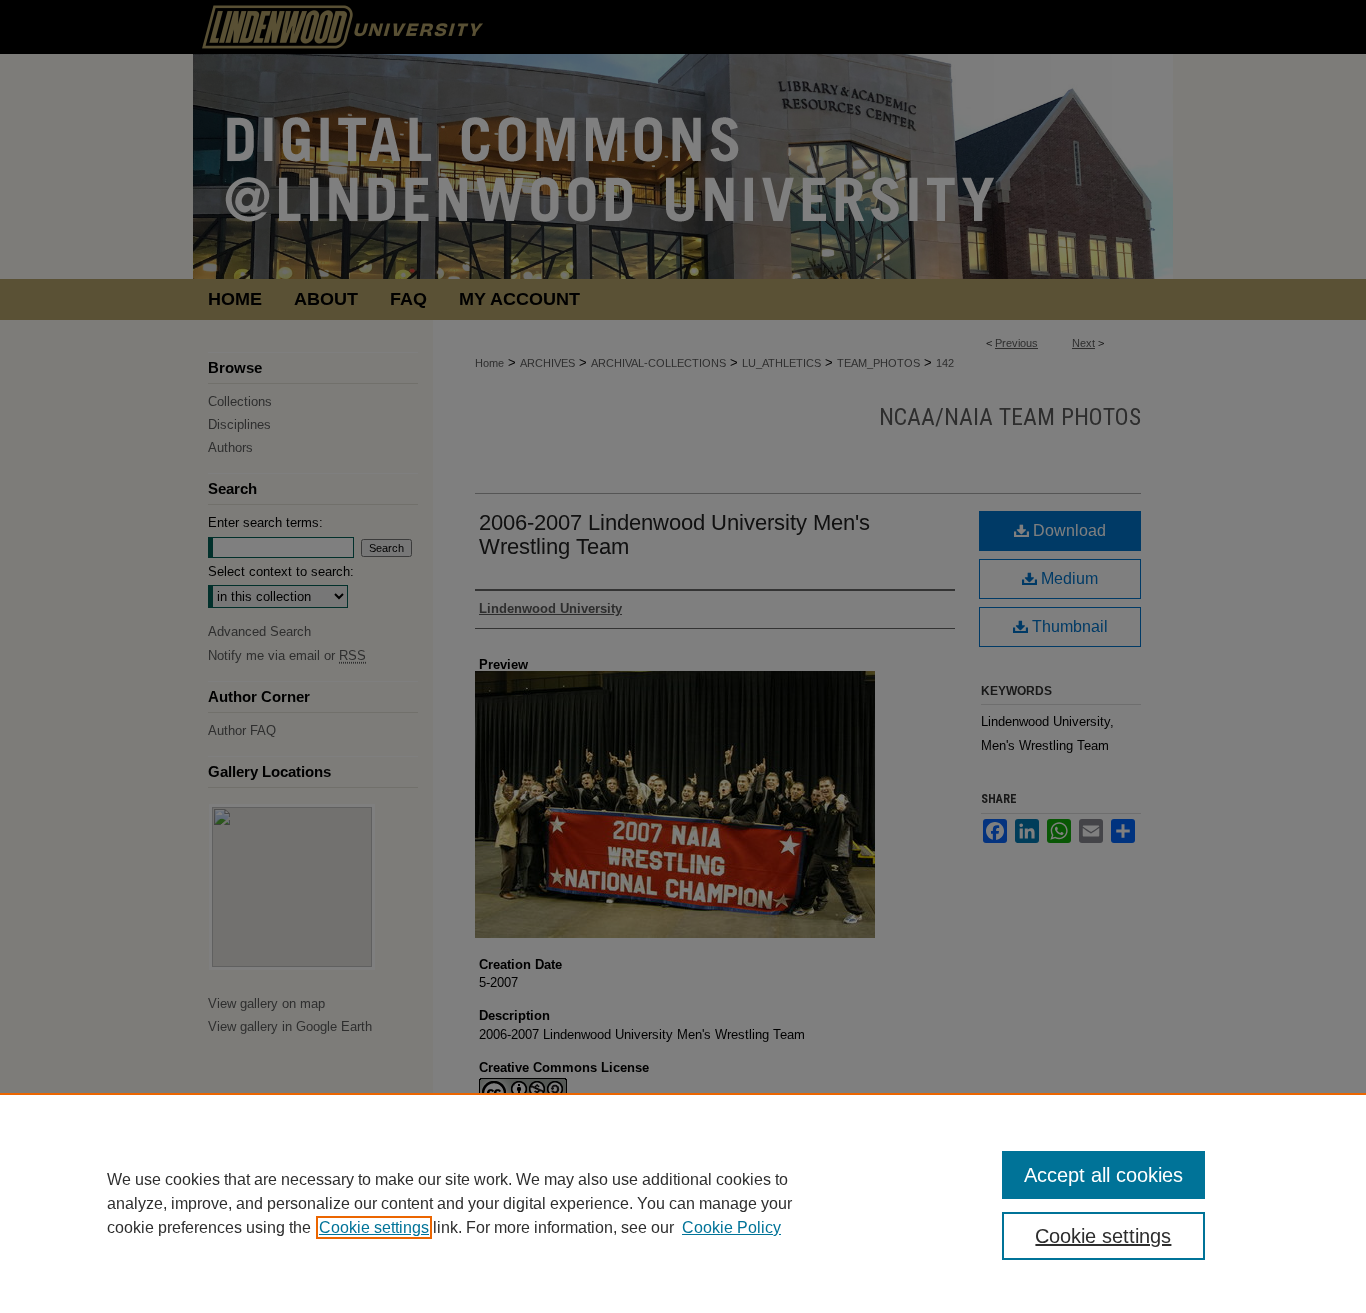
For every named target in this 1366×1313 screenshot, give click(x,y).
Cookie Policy (731, 1227)
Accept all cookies (1103, 1175)
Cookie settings (374, 1227)
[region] (683, 1203)
